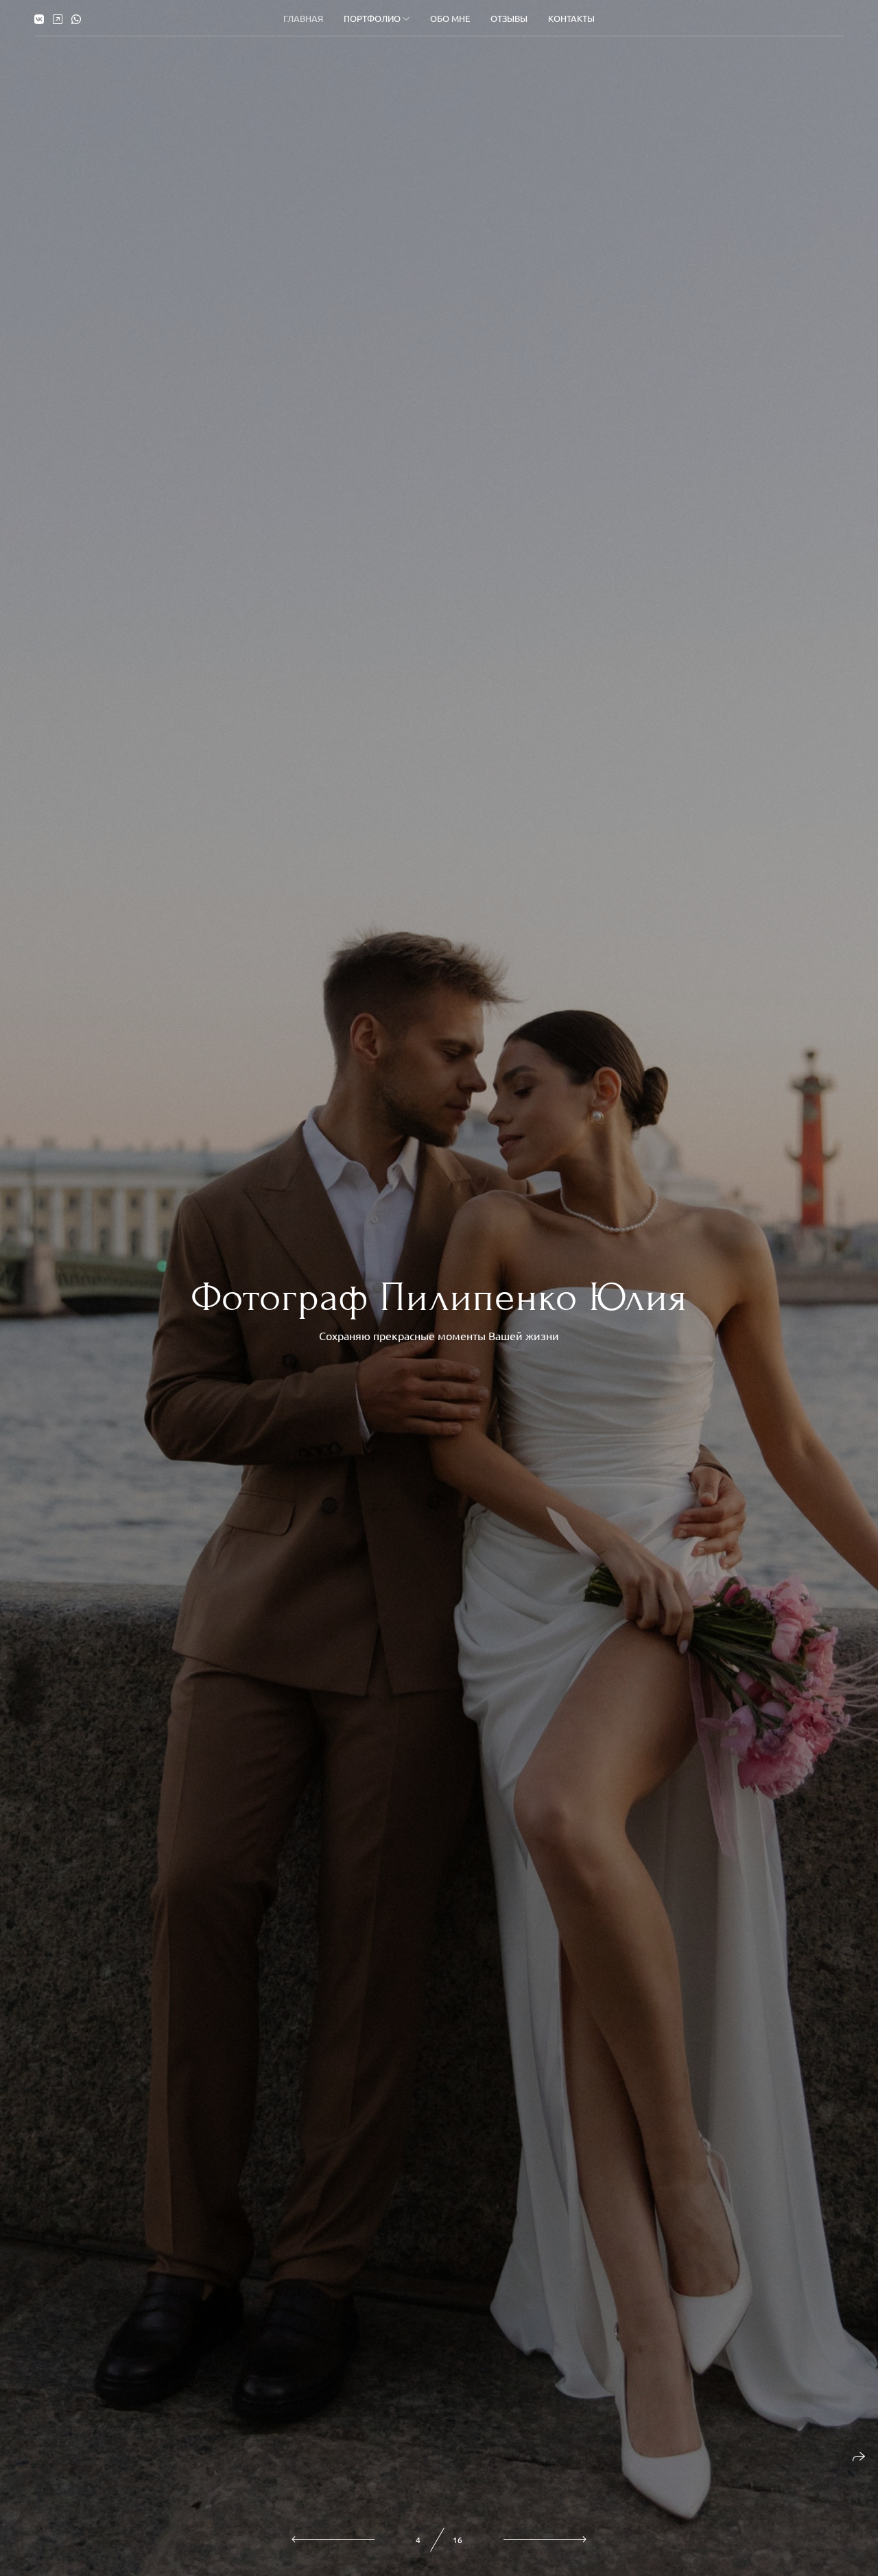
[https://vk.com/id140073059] (39, 19)
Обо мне (450, 18)
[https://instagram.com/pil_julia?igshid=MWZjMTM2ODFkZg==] (58, 19)
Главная (303, 18)
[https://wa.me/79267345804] (76, 19)
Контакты (571, 18)
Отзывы (509, 18)
